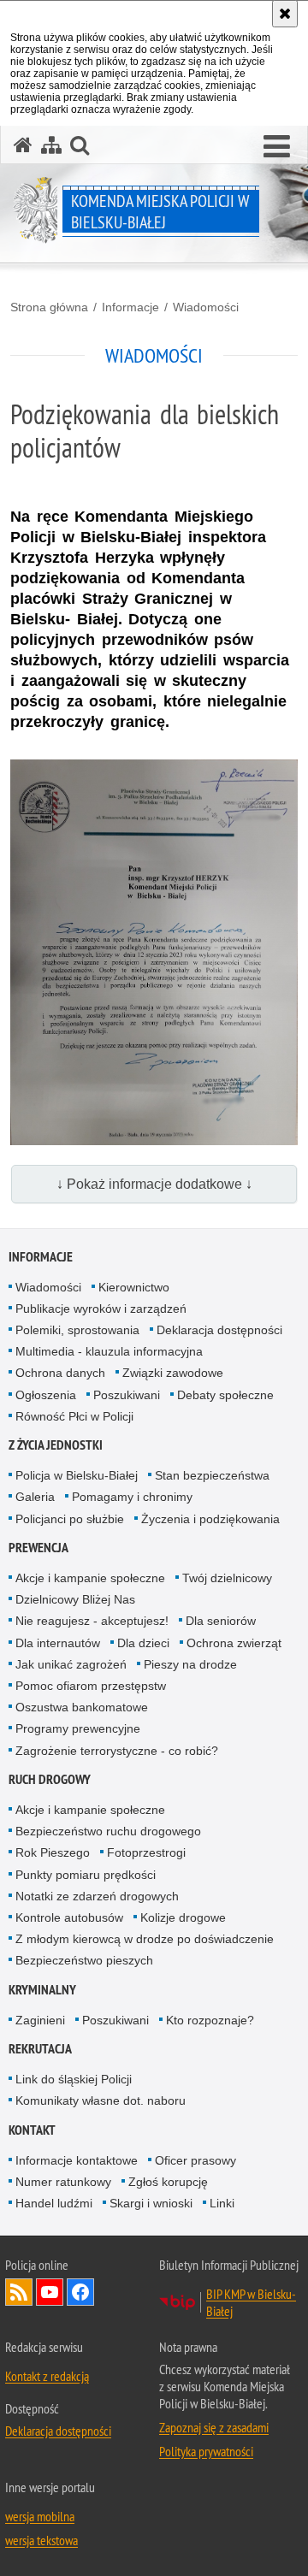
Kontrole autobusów (69, 1917)
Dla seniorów (221, 1621)
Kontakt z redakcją (47, 2376)
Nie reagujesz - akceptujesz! (92, 1621)
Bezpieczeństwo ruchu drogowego (108, 1831)
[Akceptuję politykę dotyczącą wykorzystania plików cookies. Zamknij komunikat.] (285, 14)
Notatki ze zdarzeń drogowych (97, 1896)
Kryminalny (42, 1990)
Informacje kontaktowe (77, 2160)
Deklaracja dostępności (219, 1330)
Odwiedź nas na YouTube (50, 2292)
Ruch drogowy (50, 1779)
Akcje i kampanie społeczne (90, 1578)
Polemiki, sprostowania (77, 1330)
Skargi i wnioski (151, 2203)
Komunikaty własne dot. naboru (101, 2100)
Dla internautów (58, 1643)
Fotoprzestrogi (146, 1852)
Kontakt (32, 2130)
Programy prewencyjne (78, 1728)
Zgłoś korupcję (168, 2182)
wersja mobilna (40, 2516)
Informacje (130, 307)
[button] (277, 147)
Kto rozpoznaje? (210, 2020)
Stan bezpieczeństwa (212, 1475)
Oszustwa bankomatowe (82, 1707)
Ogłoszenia (46, 1395)
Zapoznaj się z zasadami (214, 2427)
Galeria (35, 1497)
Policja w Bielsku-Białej (77, 1475)
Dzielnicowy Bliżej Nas (75, 1599)
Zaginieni (40, 2020)
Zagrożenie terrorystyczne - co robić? (117, 1751)
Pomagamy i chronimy (132, 1497)
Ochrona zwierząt (234, 1643)
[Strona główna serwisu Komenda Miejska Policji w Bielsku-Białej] (23, 145)
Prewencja (38, 1548)
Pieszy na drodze (190, 1664)
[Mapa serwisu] (51, 145)
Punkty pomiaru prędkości (86, 1875)
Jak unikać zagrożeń (71, 1664)
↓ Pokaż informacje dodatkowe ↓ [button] (154, 1184)
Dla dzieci (143, 1643)
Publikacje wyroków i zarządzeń (101, 1309)
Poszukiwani (127, 1395)
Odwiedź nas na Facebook (80, 2292)
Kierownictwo (134, 1287)
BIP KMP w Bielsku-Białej (251, 2302)
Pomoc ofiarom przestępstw (91, 1686)
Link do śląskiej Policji (74, 2079)
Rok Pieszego (53, 1852)
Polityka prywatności (206, 2451)
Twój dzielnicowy (227, 1578)
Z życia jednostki (56, 1445)
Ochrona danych (60, 1373)
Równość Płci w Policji (74, 1416)
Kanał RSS (19, 2292)
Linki (222, 2203)
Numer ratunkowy (63, 2182)
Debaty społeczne (225, 1395)
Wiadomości (206, 307)
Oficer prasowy (195, 2160)
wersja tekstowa (41, 2540)
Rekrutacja (40, 2049)
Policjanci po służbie (70, 1519)
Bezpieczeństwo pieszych (84, 1960)
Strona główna (49, 307)
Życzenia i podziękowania (210, 1519)
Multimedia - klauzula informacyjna (109, 1351)
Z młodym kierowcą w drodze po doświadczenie (145, 1939)
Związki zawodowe (173, 1373)
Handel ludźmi (54, 2203)
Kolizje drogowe (183, 1917)
